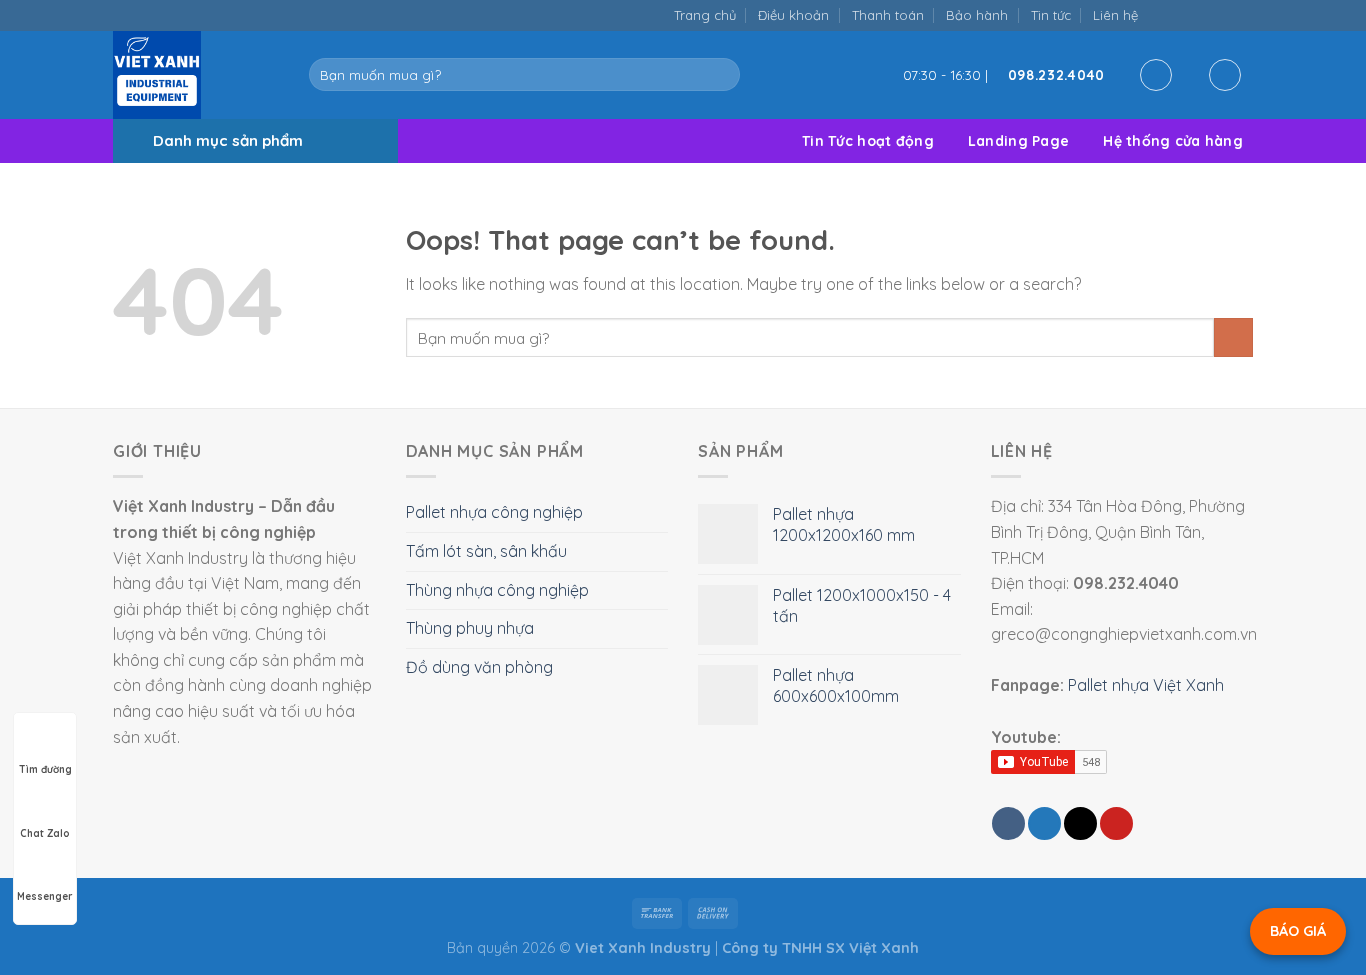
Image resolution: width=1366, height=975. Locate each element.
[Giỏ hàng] (1225, 75)
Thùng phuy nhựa (470, 628)
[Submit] (720, 75)
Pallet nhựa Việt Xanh (1146, 685)
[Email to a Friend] (1080, 823)
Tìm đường (45, 769)
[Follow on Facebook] (1159, 14)
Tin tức (1051, 15)
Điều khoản (793, 15)
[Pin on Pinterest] (1116, 823)
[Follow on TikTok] (1180, 14)
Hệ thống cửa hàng (1173, 141)
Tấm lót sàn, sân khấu (486, 551)
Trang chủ (705, 15)
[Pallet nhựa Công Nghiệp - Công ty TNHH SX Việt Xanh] (196, 75)
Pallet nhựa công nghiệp (494, 512)
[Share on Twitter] (1044, 823)
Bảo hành (977, 15)
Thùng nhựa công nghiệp (497, 590)
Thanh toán (888, 15)
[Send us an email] (1201, 14)
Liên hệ (1115, 15)
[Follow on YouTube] (1242, 14)
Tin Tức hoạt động (868, 141)
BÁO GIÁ (1298, 931)
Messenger (45, 896)
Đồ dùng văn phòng (479, 667)
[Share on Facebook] (1008, 823)
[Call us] (1221, 14)
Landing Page (1018, 141)
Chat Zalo (45, 833)
